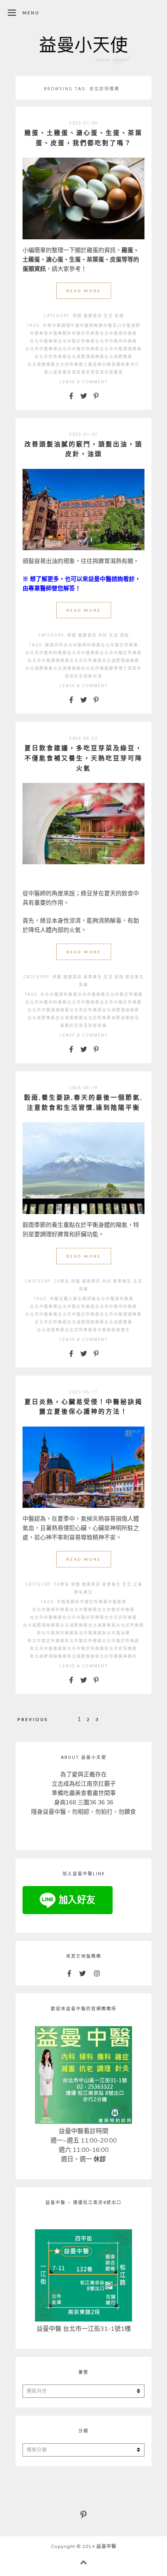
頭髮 (125, 635)
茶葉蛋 (93, 372)
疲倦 (107, 1330)
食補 (119, 316)
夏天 (97, 1330)
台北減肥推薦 (118, 357)
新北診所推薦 (109, 1656)
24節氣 (62, 1281)
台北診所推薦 (70, 364)
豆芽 (79, 1026)
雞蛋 (118, 372)
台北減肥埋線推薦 (86, 357)
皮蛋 (81, 372)
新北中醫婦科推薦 (56, 1633)
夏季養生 (93, 977)
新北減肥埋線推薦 (49, 1656)
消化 (135, 364)
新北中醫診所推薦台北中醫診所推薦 (102, 1641)
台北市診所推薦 (51, 357)
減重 (125, 1018)
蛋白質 (107, 372)
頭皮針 (135, 668)
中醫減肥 (131, 326)
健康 (50, 645)
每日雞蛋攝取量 (114, 364)
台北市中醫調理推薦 (121, 349)
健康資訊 (93, 316)
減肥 (116, 1018)
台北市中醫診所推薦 (79, 349)
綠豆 (135, 1018)
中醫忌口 (113, 326)
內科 (103, 635)
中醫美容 (39, 333)
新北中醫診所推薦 (46, 1641)
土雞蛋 (90, 364)
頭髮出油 (93, 676)
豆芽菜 (90, 1026)
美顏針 (67, 1026)
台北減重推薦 (42, 364)
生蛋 (72, 372)
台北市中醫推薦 (42, 349)
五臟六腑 (68, 1299)
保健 (77, 316)
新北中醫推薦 (88, 1633)
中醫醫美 (117, 1602)
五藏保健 (87, 1299)
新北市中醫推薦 (46, 1649)
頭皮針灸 (74, 676)
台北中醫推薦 (44, 341)
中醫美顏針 (60, 333)
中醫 (75, 326)
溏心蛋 (51, 372)
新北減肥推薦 (81, 1656)
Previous (33, 1719)
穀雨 (119, 977)
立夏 (138, 1584)
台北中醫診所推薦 (77, 341)
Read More (84, 291)
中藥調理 (61, 326)
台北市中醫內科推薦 (116, 341)
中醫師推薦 (92, 326)
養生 (125, 1330)
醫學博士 (118, 668)
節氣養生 (135, 977)
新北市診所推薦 (121, 1649)
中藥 (47, 326)
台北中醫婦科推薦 (118, 333)
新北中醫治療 (116, 1633)
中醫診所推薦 (86, 333)
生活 (108, 316)
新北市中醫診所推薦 (83, 1649)
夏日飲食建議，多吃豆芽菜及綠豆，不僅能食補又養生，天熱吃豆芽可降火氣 (83, 758)
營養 (63, 372)
